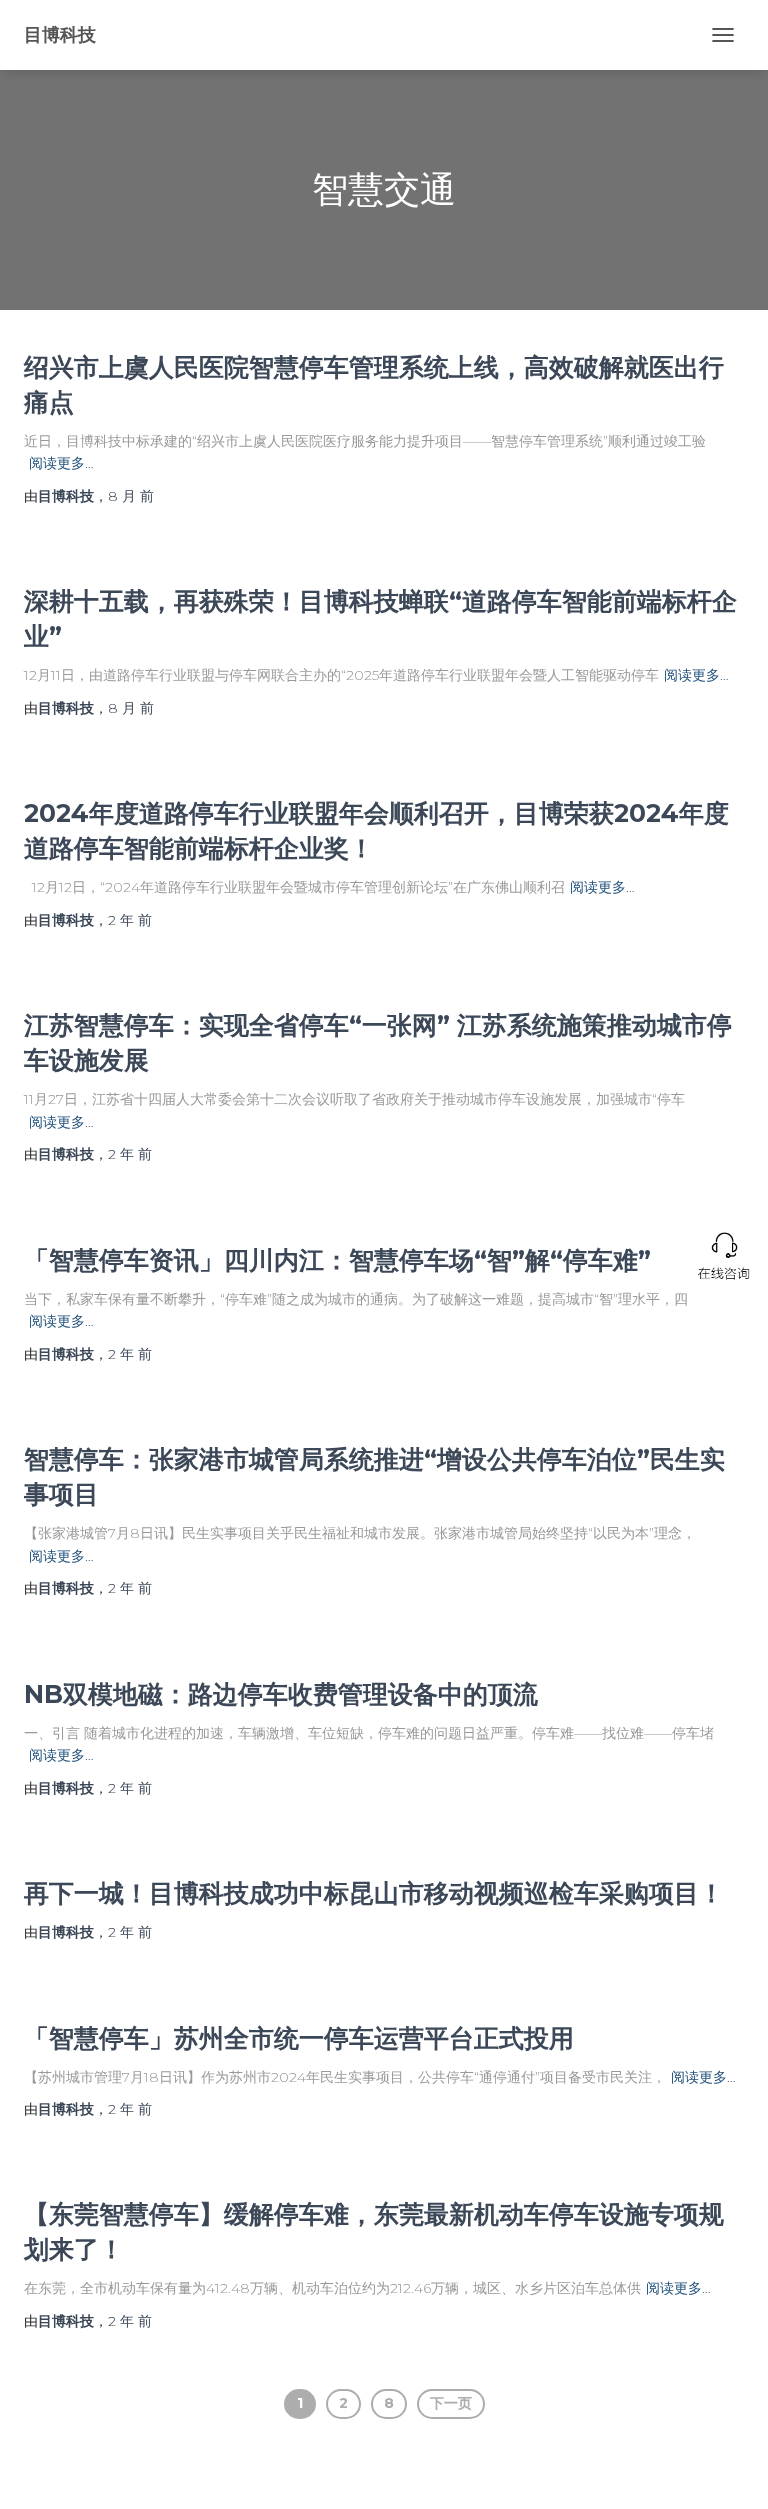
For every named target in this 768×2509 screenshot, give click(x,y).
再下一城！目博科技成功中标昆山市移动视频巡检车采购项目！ (374, 1893)
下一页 (451, 2403)
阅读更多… (61, 463)
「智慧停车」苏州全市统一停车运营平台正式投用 (299, 2038)
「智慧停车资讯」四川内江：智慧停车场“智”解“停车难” (337, 1260)
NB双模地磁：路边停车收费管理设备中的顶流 (281, 1694)
